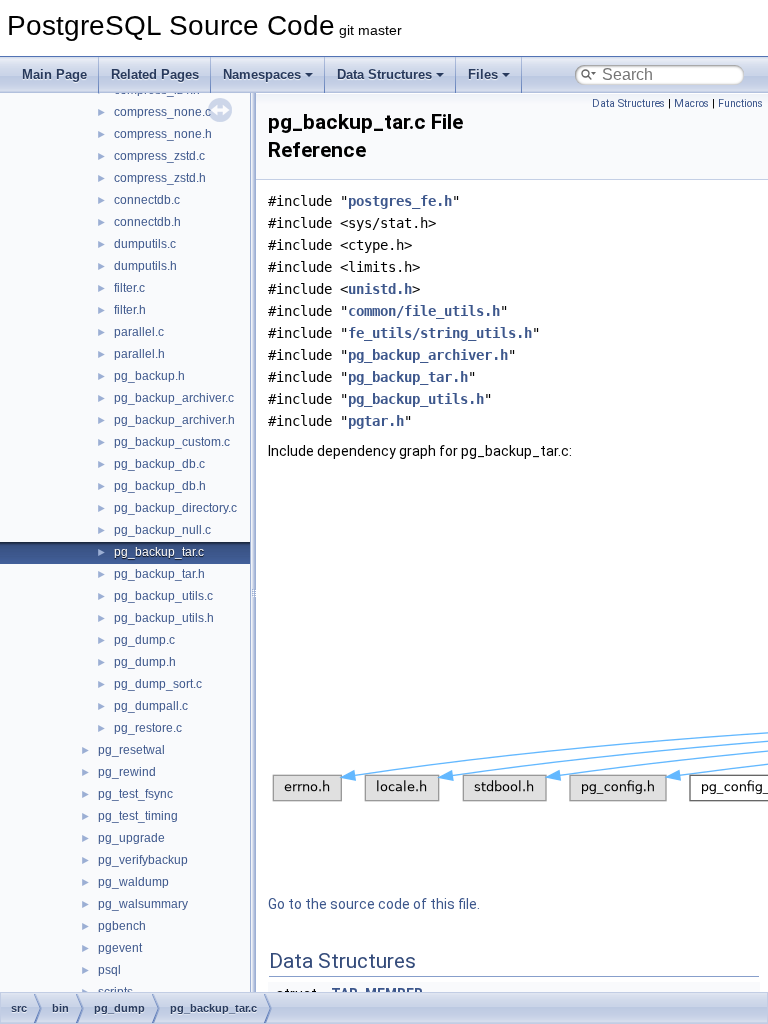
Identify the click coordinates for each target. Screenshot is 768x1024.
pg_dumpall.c (151, 706)
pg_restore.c (148, 728)
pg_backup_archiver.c (174, 398)
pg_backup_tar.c (159, 552)
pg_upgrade (131, 838)
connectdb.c (147, 200)
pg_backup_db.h (160, 486)
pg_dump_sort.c (158, 684)
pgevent (120, 948)
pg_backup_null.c (162, 530)
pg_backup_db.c (159, 464)
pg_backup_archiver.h (174, 420)
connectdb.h (147, 222)
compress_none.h (163, 134)
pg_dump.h (145, 662)
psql (109, 970)
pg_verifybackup (143, 860)
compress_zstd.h (160, 178)
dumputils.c (145, 244)
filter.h (130, 310)
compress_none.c (162, 112)
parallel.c (139, 332)
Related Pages (155, 74)
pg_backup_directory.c (175, 508)
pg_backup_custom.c (172, 442)
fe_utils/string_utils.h (440, 333)
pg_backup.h (149, 376)
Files (483, 74)
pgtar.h (376, 421)
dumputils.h (145, 266)
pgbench (122, 926)
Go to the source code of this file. (374, 904)
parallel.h (139, 354)
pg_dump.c (144, 640)
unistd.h (380, 289)
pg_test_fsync (135, 794)
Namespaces (262, 74)
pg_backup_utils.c (163, 596)
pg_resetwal (131, 750)
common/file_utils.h (424, 311)
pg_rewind (127, 772)
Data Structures (384, 74)
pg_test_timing (138, 816)
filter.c (129, 288)
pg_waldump (133, 882)
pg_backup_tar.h (159, 574)
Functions (740, 103)
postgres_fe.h (400, 201)
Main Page (54, 74)
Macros (691, 103)
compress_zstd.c (159, 156)
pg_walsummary (143, 904)
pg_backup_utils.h (164, 618)
